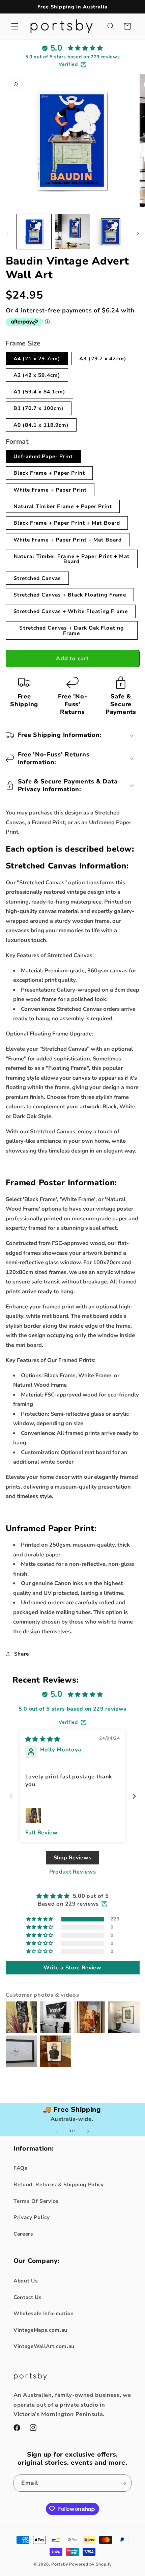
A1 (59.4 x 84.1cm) (40, 392)
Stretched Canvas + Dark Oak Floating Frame (71, 630)
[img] (43, 1739)
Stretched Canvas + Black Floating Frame (70, 595)
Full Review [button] (41, 1833)
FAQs (21, 2168)
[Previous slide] (11, 1796)
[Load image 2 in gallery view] (72, 232)
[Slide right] (138, 233)
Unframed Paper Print (43, 456)
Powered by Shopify (90, 2564)
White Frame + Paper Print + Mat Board (68, 540)
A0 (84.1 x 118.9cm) (41, 425)
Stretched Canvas (37, 578)
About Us (26, 2281)
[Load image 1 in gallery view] (34, 232)
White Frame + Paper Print (50, 490)
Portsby (60, 2564)
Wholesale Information (44, 2313)
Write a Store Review (72, 1968)
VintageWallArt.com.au (44, 2346)
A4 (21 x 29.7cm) (37, 358)
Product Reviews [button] (73, 1872)
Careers (23, 2234)
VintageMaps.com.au (40, 2330)
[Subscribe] (123, 2483)
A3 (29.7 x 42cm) (103, 358)
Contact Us (28, 2297)
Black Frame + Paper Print (49, 473)
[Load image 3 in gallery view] (111, 232)
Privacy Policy (32, 2217)
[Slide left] (7, 233)
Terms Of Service (36, 2201)
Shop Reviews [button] (73, 1858)
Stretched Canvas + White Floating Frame (71, 611)
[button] (15, 26)
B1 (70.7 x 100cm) (39, 408)
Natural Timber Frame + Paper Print (63, 506)
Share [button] (22, 1654)
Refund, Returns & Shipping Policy (59, 2184)
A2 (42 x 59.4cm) (37, 375)
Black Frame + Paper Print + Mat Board (67, 523)
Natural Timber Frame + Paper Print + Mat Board (72, 559)
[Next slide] (134, 1796)
